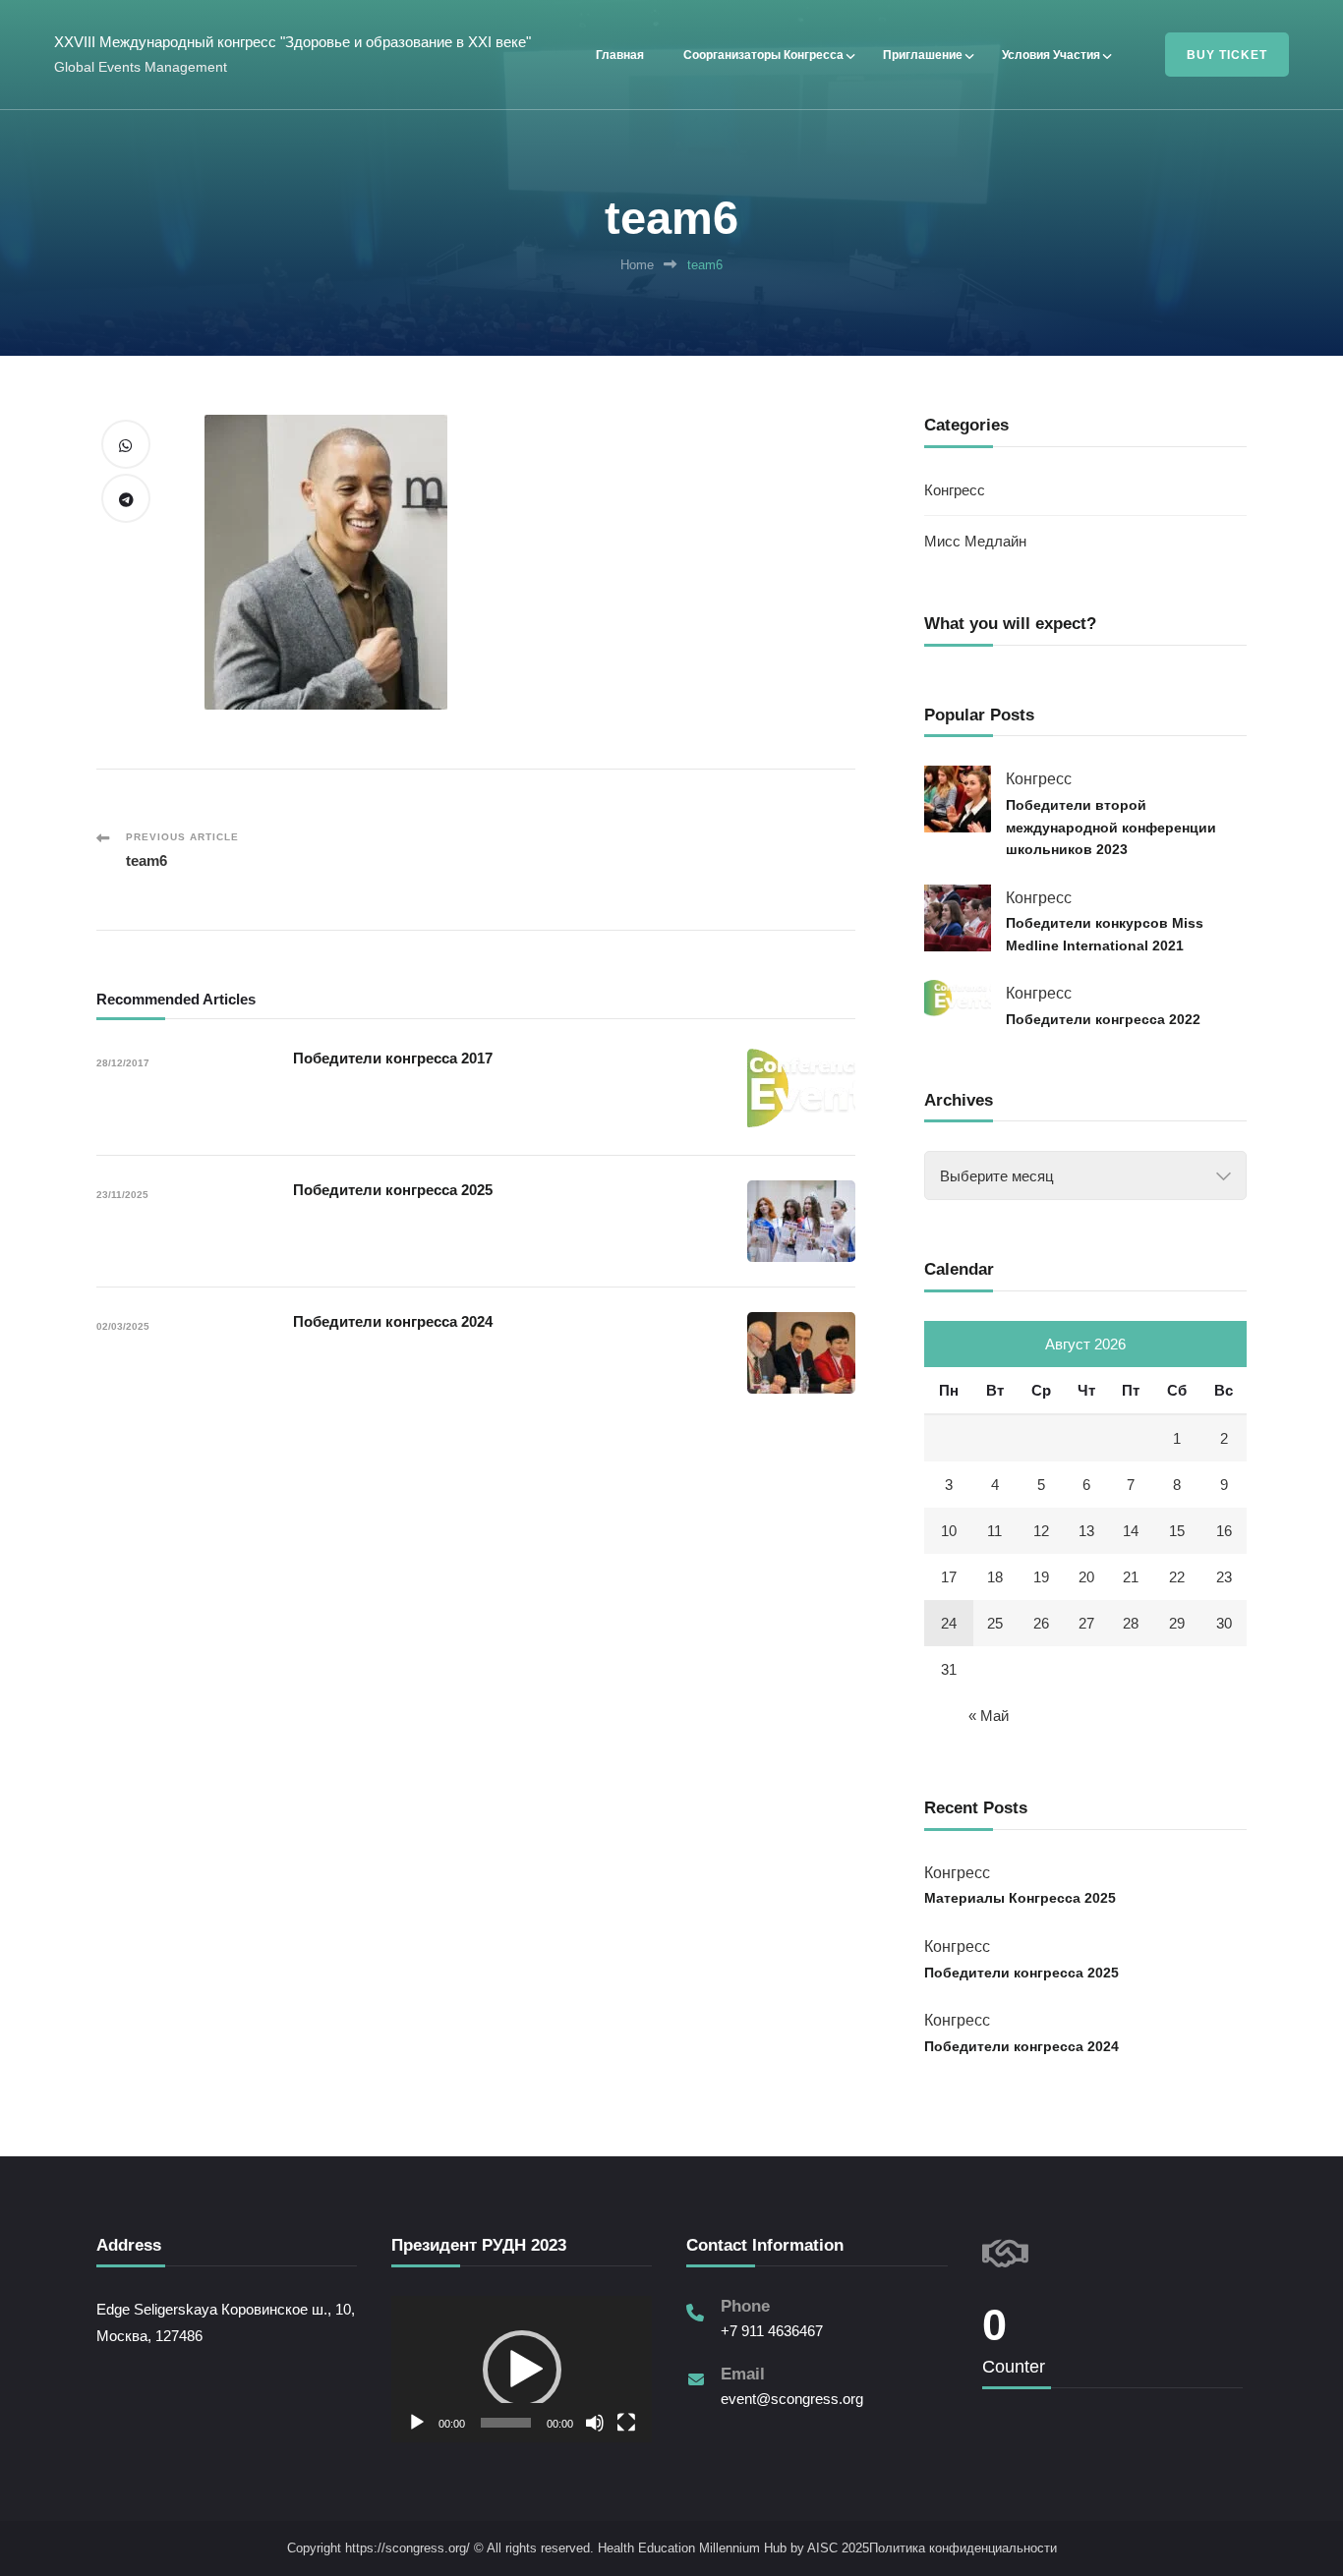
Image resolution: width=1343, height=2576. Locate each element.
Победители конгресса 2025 (393, 1190)
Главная (620, 55)
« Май (989, 1716)
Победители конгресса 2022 (1103, 1019)
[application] (522, 2369)
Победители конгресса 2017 (393, 1058)
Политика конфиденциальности (963, 2548)
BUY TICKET (1227, 55)
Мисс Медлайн (975, 541)
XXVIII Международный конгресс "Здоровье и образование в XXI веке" (292, 42)
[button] (522, 2370)
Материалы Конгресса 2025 (1020, 1898)
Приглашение (923, 55)
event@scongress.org (792, 2399)
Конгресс (955, 490)
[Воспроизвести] (417, 2423)
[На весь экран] (626, 2423)
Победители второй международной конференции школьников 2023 (1111, 827)
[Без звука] (595, 2423)
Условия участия (1051, 55)
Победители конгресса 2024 (393, 1321)
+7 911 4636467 (772, 2331)
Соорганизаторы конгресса (763, 55)
